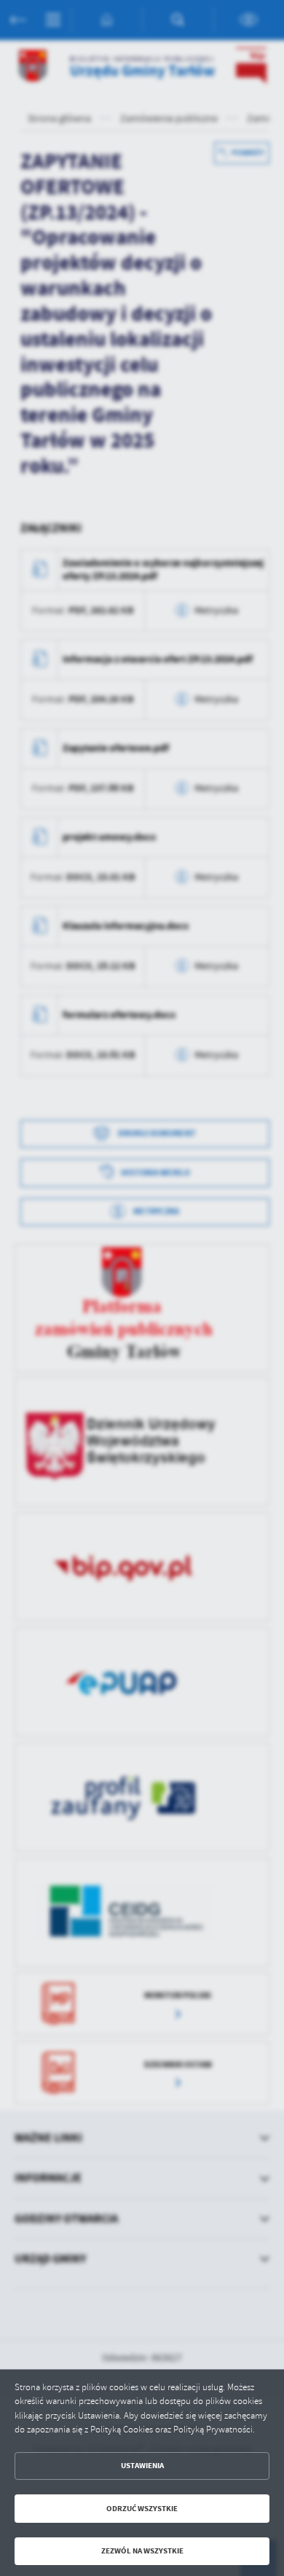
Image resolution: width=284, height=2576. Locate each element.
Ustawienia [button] (142, 2466)
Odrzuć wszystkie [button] (142, 2509)
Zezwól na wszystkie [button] (142, 2551)
